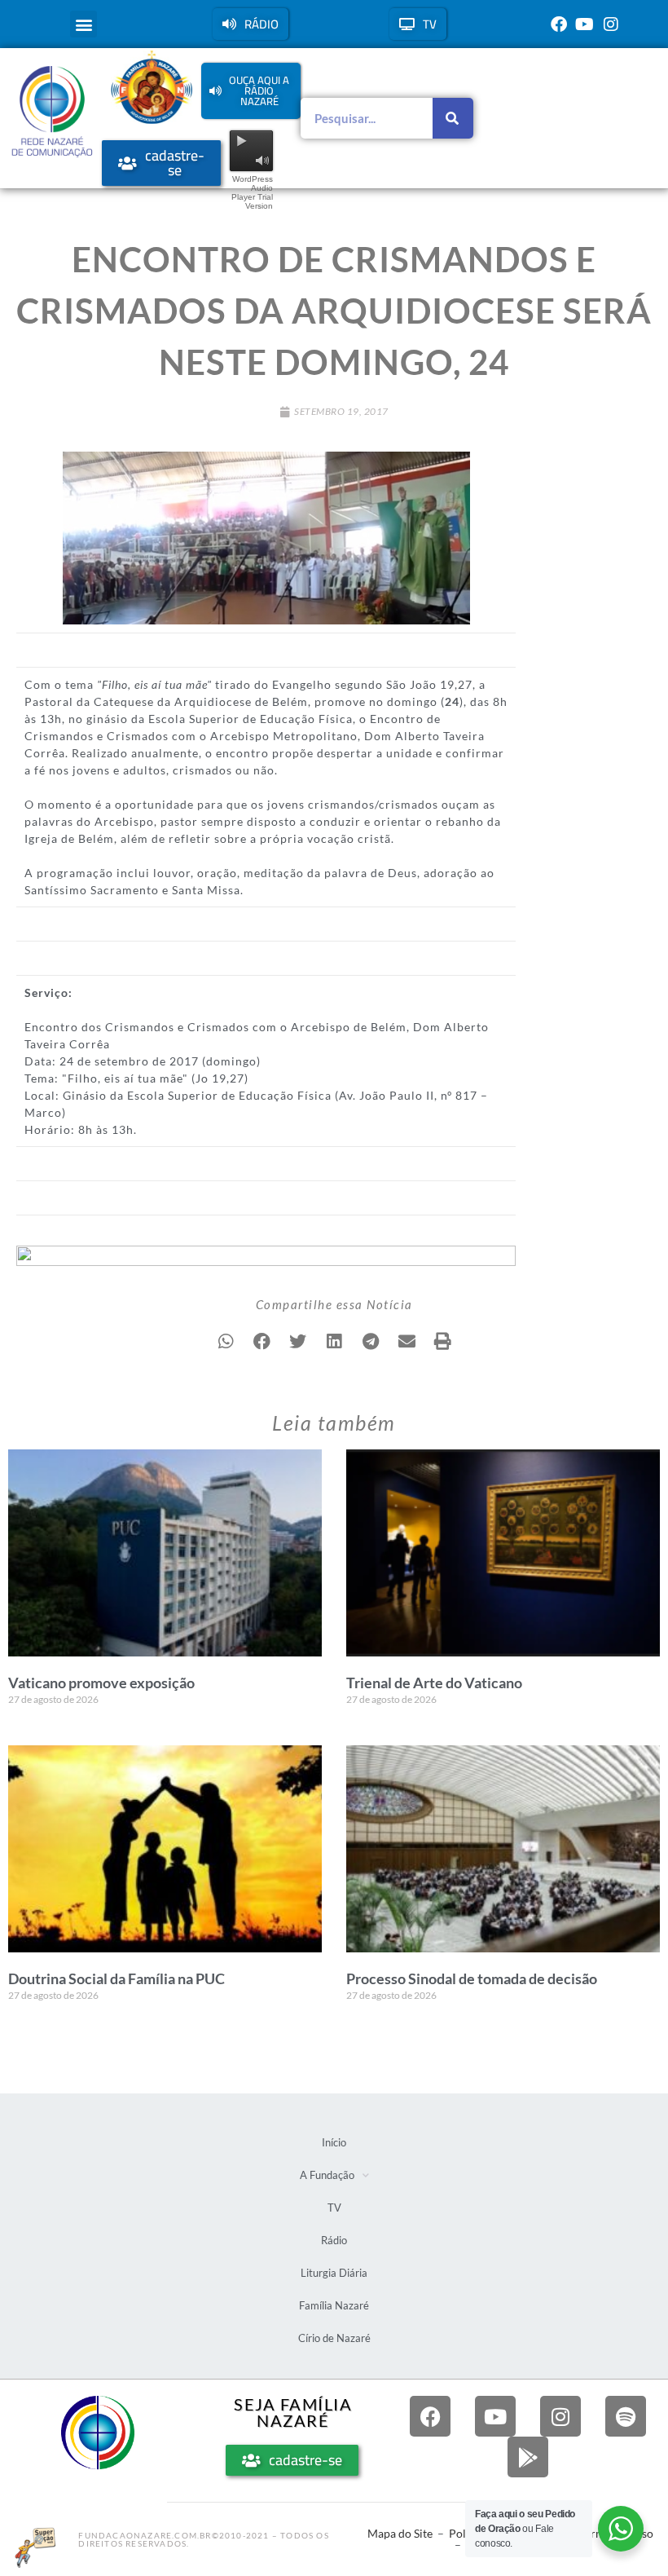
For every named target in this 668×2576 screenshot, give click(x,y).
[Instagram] (611, 24)
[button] (83, 24)
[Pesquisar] (453, 118)
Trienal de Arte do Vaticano (434, 1683)
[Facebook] (559, 24)
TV (334, 2208)
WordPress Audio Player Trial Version (252, 192)
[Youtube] (585, 24)
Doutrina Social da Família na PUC (116, 1978)
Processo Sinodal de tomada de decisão (472, 1978)
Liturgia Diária (334, 2273)
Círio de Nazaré (334, 2338)
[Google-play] (528, 2457)
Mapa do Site (400, 2533)
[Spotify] (626, 2416)
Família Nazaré (334, 2305)
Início (334, 2142)
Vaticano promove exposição (101, 1683)
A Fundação (327, 2175)
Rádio (334, 2240)
